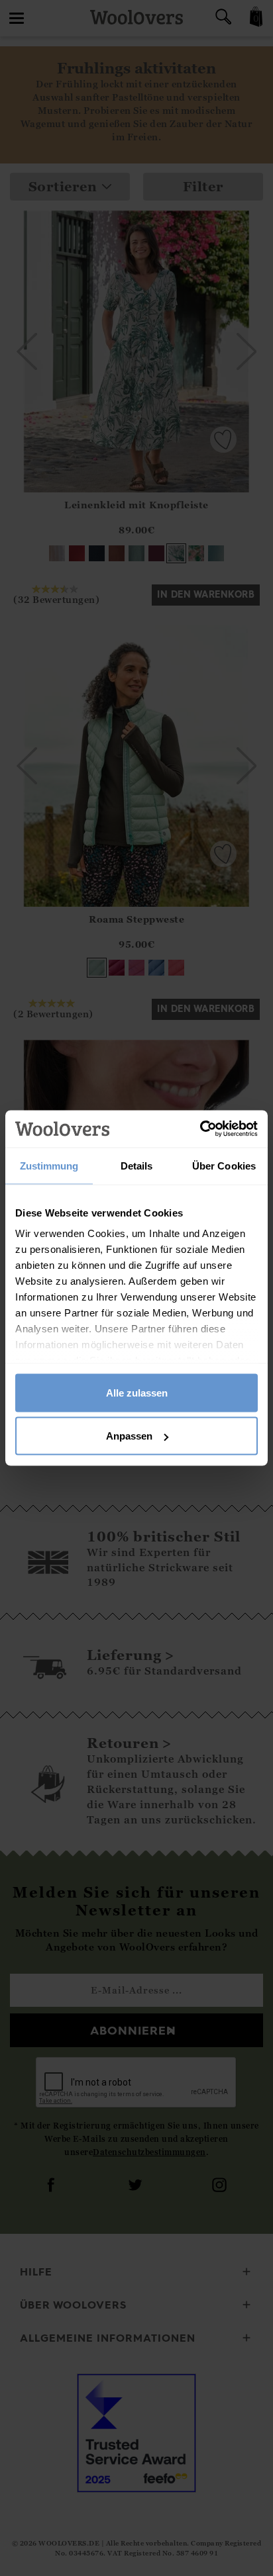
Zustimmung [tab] (49, 1165)
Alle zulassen (137, 1392)
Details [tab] (137, 1165)
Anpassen (129, 1436)
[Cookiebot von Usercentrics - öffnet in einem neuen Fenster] (200, 1129)
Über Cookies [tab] (224, 1165)
